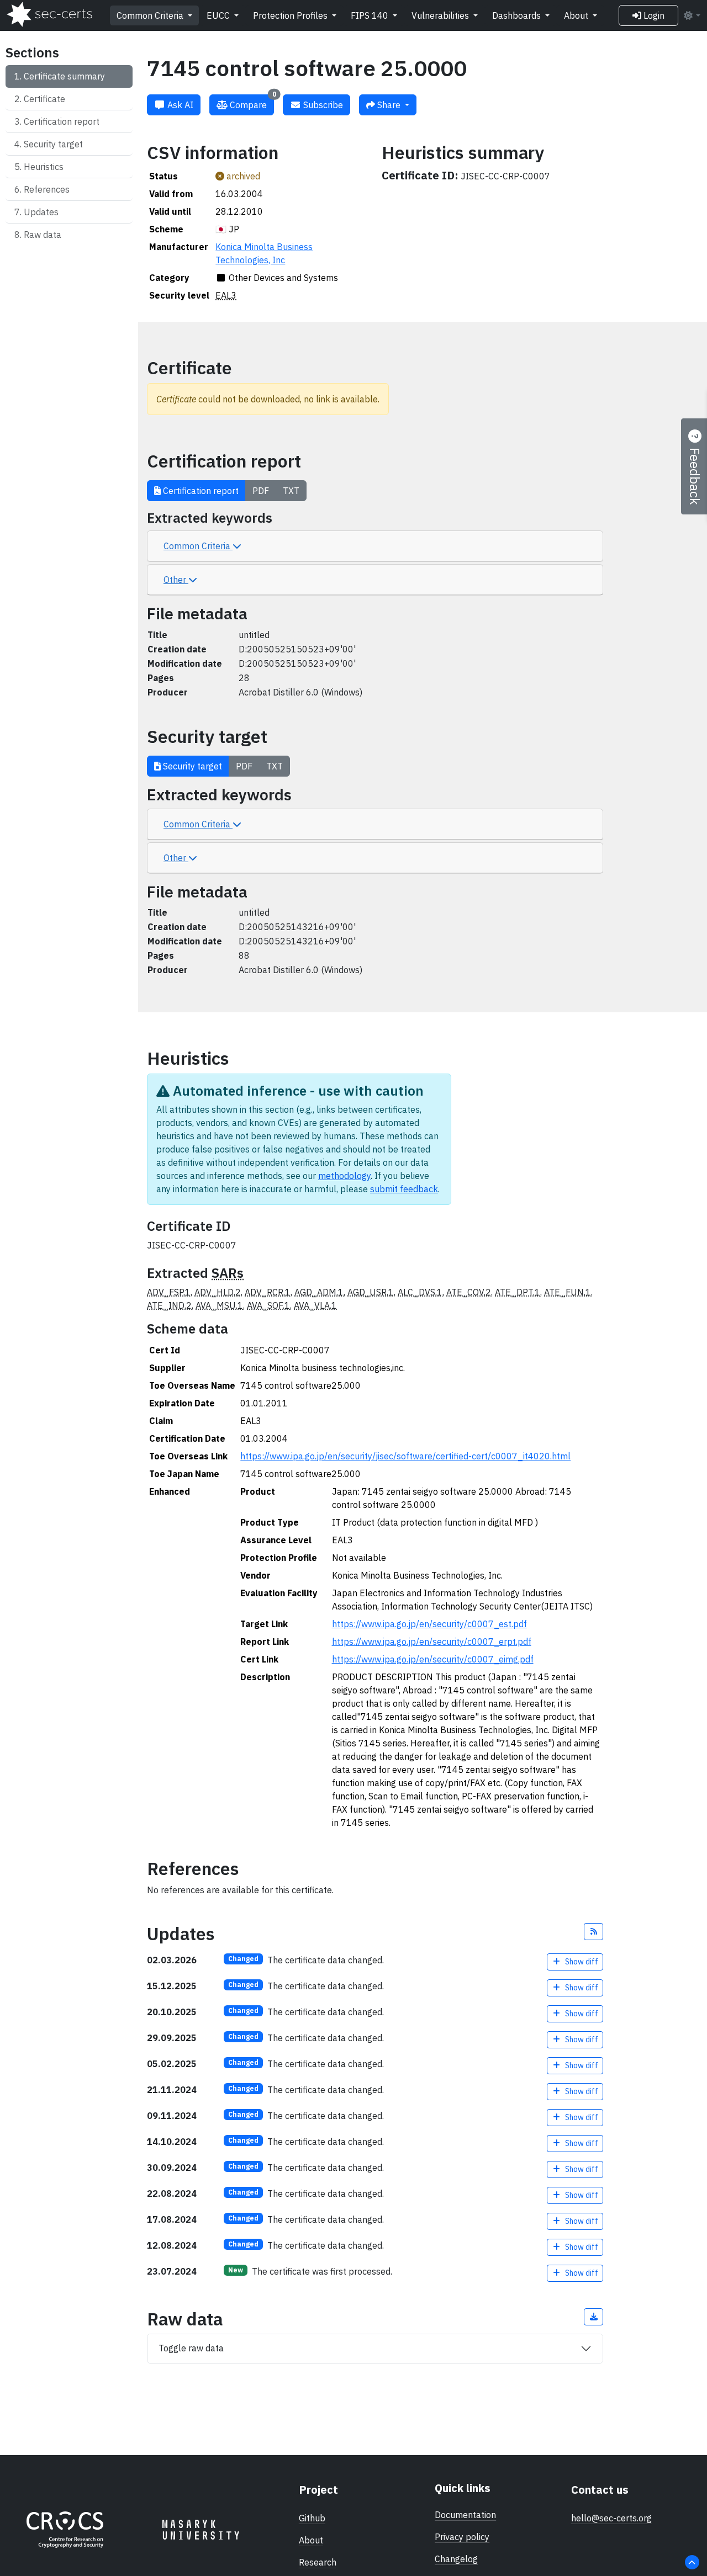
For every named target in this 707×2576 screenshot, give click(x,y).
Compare (252, 102)
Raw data (43, 235)
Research (318, 2562)
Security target (53, 144)
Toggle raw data (191, 2348)
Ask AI (179, 105)
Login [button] (653, 15)
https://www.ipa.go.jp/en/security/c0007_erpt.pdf (432, 1642)
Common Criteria (151, 15)
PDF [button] (261, 491)
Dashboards (518, 15)
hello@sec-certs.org (611, 2518)
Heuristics (44, 167)
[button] (594, 1932)
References (47, 189)
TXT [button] (291, 491)
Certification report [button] (200, 491)
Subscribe (322, 105)
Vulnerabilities (441, 15)
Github (312, 2518)
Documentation (465, 2515)
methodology (344, 1176)
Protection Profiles (291, 15)
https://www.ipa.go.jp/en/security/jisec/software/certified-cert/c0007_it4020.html (405, 1456)
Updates (41, 212)
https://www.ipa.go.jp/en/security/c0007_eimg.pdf (433, 1659)
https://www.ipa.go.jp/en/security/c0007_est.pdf (429, 1624)
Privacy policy (462, 2537)
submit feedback (404, 1189)
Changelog (456, 2559)
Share (389, 105)
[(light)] (692, 15)
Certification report (62, 121)
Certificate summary (64, 76)
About (577, 15)
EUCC (219, 15)
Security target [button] (191, 766)
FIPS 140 (371, 15)
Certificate (44, 99)
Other (176, 580)
